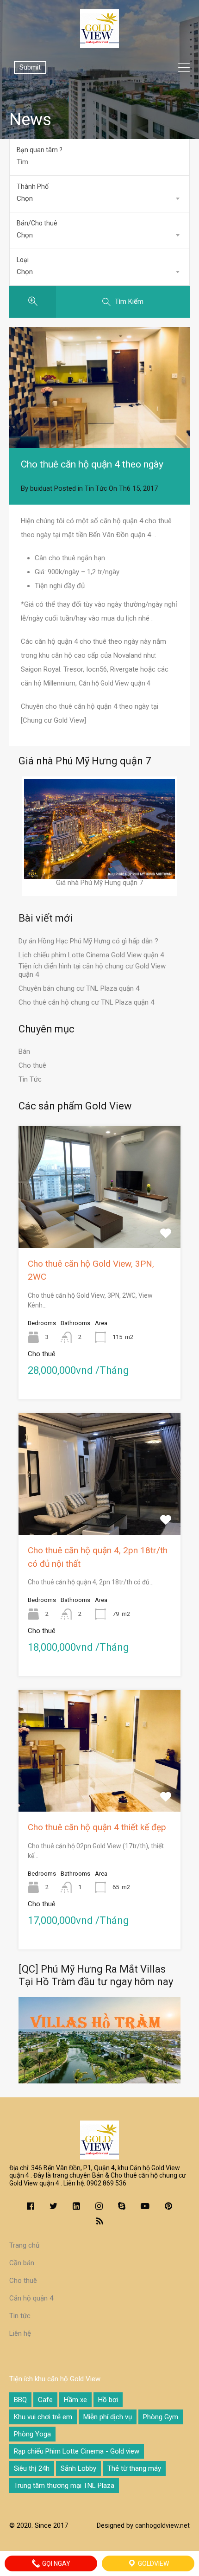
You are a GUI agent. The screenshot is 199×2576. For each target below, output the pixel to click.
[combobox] (99, 199)
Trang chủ (24, 2245)
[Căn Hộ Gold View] (99, 44)
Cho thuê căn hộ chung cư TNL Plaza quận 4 (86, 1002)
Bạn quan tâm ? (40, 150)
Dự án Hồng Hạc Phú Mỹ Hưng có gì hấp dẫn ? (88, 941)
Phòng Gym (161, 2417)
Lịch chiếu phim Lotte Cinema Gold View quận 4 (91, 955)
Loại (23, 260)
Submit (30, 67)
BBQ (20, 2400)
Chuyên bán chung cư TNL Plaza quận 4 (79, 988)
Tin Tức (96, 488)
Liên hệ (20, 2333)
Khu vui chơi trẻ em (43, 2417)
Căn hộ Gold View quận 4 (115, 683)
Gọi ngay (56, 2563)
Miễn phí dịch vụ (108, 2417)
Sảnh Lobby (78, 2468)
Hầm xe (75, 2400)
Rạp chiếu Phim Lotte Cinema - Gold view (77, 2451)
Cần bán (22, 2263)
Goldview (153, 2563)
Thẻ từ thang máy (134, 2468)
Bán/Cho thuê (37, 223)
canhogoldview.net (162, 2525)
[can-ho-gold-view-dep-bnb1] (99, 388)
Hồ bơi (108, 2400)
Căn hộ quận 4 (31, 2298)
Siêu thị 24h (32, 2468)
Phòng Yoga (32, 2434)
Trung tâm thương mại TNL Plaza (64, 2486)
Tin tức (20, 2316)
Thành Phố (33, 186)
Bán (24, 1051)
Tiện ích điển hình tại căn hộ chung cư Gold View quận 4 (92, 970)
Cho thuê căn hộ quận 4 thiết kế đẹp (97, 1827)
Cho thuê (32, 1065)
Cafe (45, 2400)
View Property (100, 1224)
